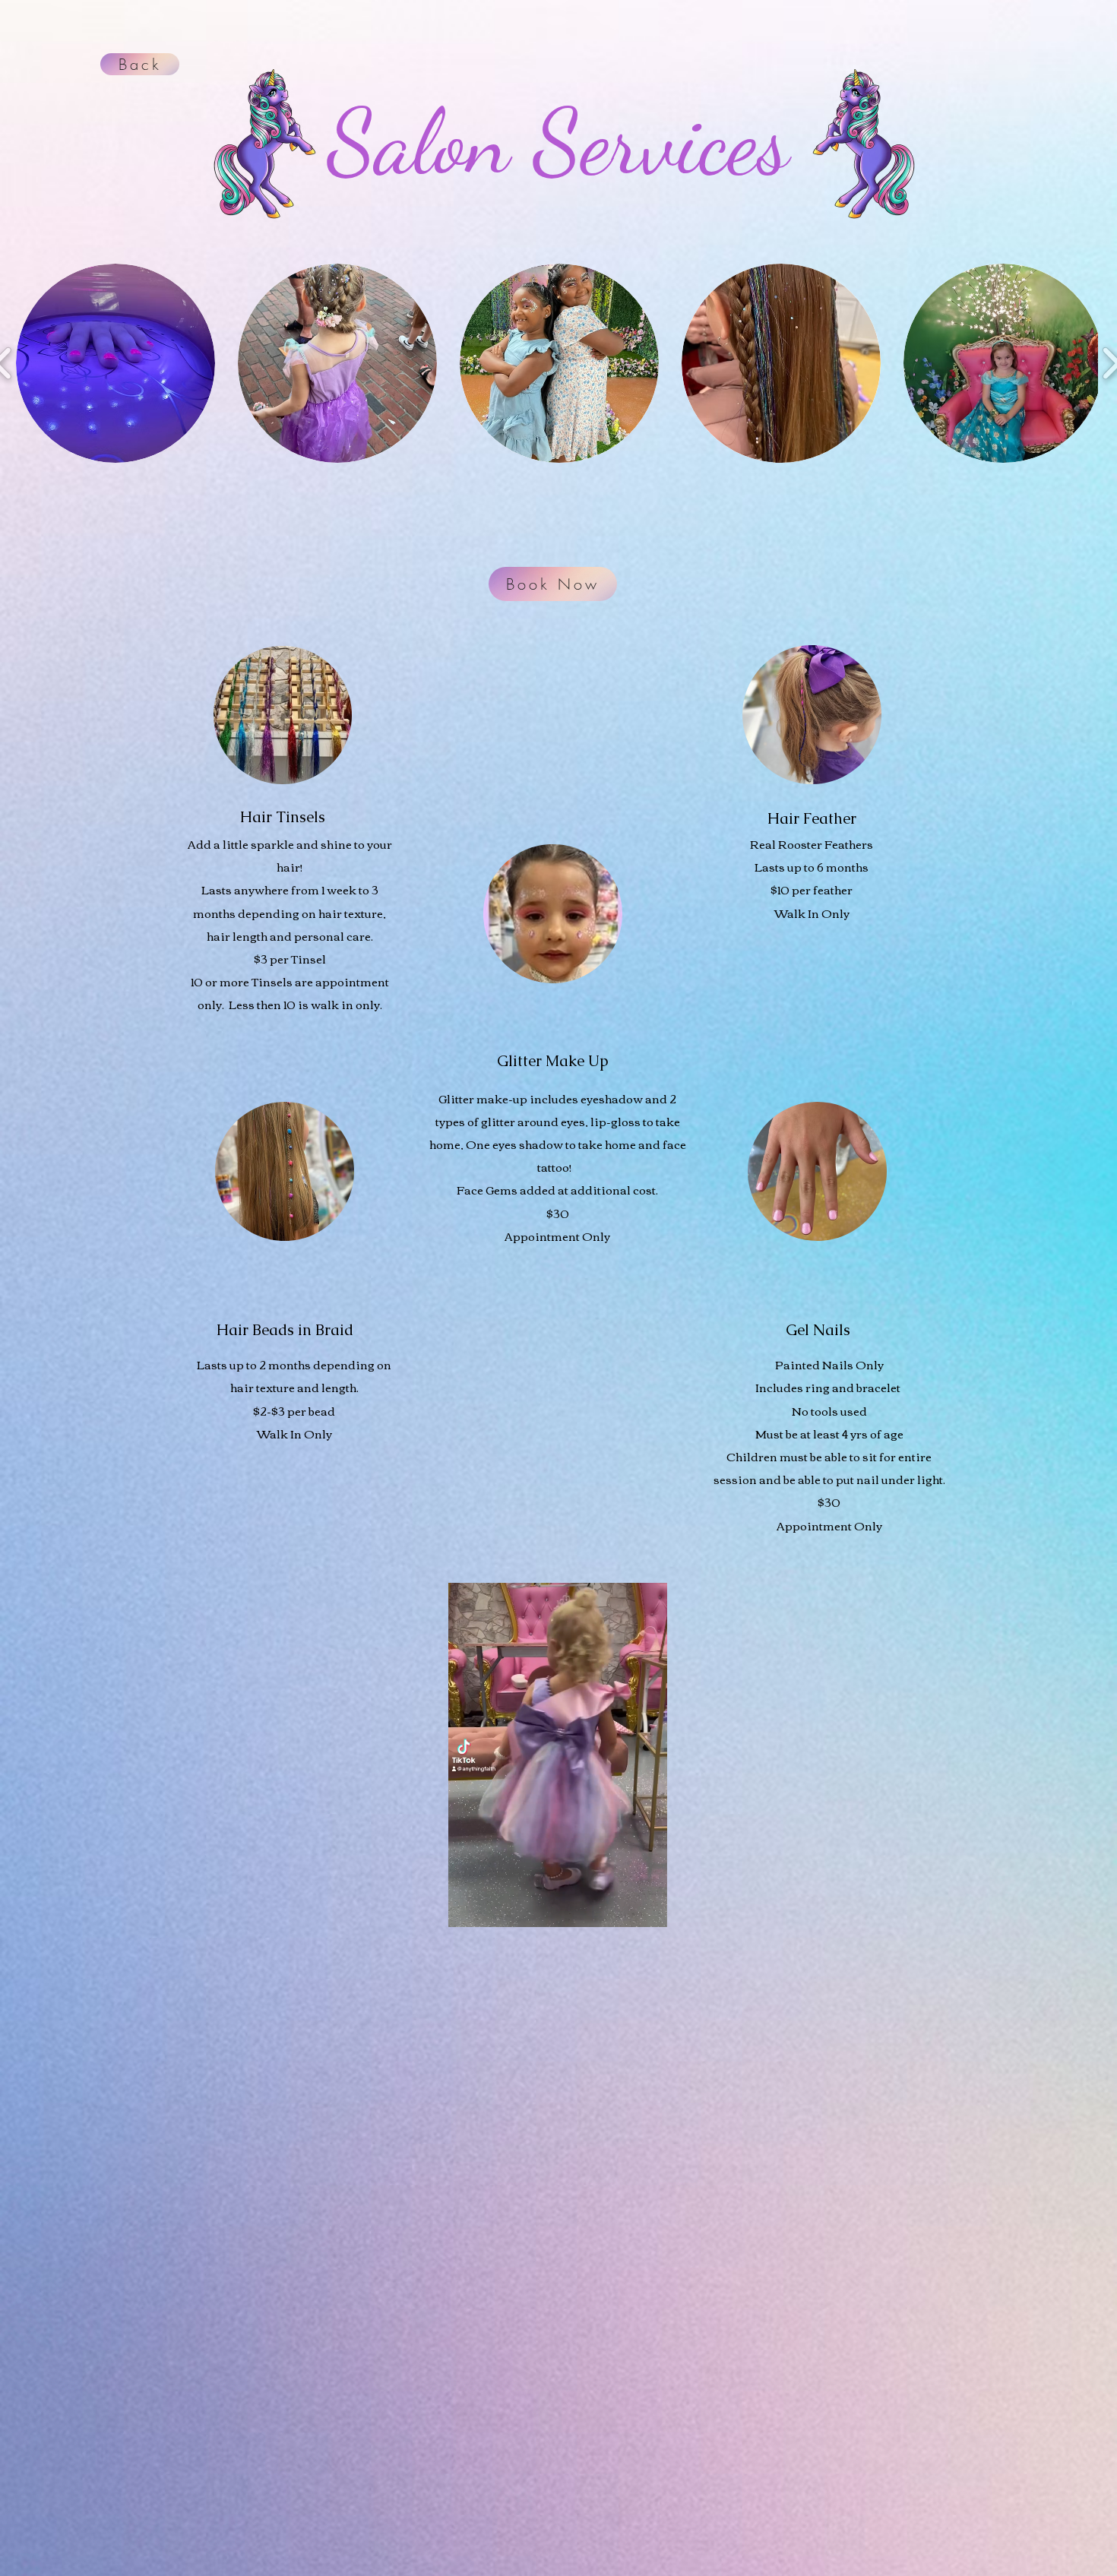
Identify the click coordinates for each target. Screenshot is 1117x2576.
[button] (115, 363)
